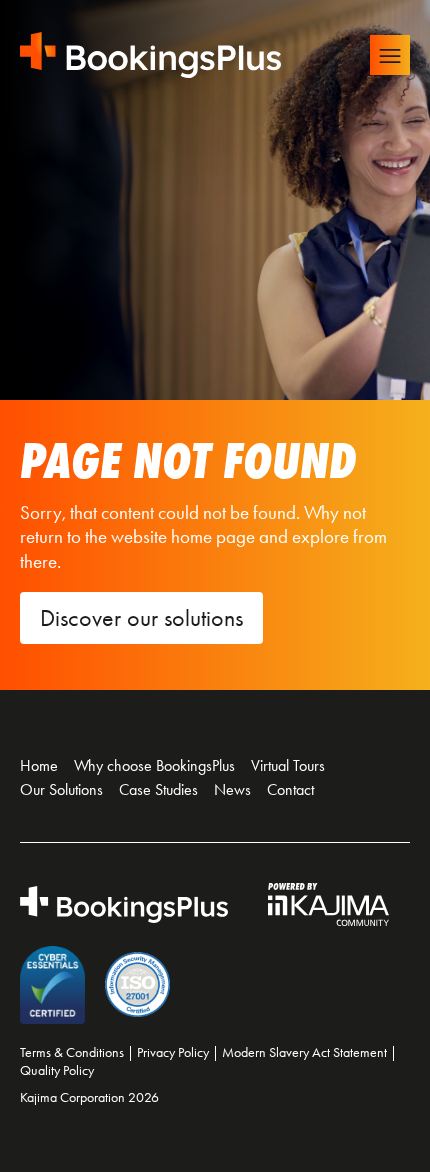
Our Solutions (61, 789)
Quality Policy (57, 1070)
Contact (290, 789)
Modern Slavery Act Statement (304, 1052)
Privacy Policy (173, 1052)
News (232, 789)
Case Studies (158, 789)
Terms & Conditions (72, 1052)
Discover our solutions (141, 618)
